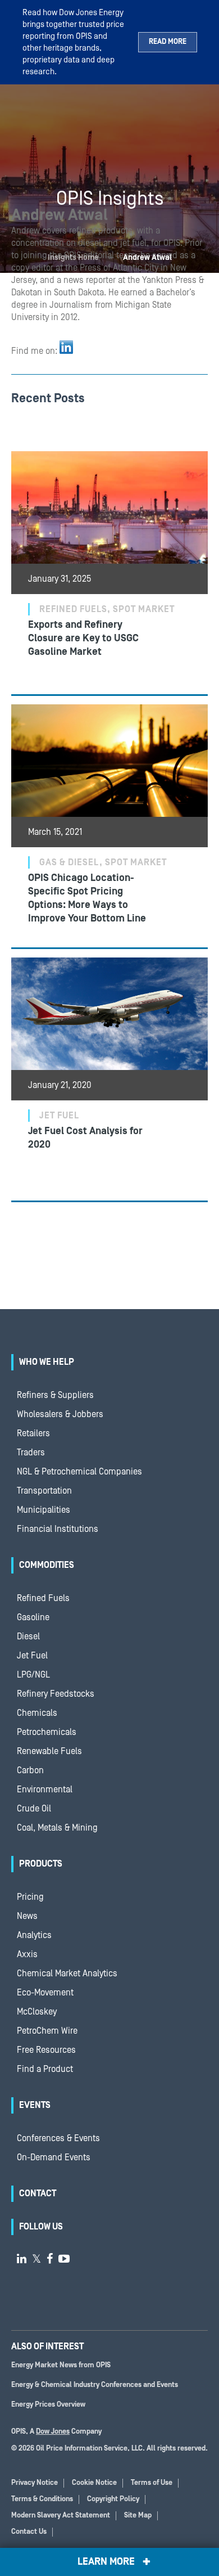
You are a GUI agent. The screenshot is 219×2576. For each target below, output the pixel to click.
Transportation (44, 1491)
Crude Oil (34, 1809)
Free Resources (46, 2050)
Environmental (45, 1790)
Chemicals (37, 1713)
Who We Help (47, 1362)
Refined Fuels (43, 1598)
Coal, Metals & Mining (57, 1828)
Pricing (30, 1897)
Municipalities (44, 1510)
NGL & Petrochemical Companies (79, 1472)
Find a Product (45, 2069)
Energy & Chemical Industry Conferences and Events (95, 2385)
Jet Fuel (32, 1656)
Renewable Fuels (49, 1751)
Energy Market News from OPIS (61, 2365)
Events (35, 2105)
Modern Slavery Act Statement (61, 2516)
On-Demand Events (54, 2157)
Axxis (27, 1954)
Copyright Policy (113, 2499)
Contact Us (29, 2532)
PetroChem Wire (47, 2031)
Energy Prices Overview (48, 2405)
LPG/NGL (33, 1675)
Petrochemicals (47, 1732)
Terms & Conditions (42, 2499)
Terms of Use (152, 2483)
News (27, 1916)
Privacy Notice (35, 2483)
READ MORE (168, 42)
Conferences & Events (58, 2138)
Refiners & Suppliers (55, 1395)
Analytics (34, 1935)
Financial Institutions (58, 1529)
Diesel (28, 1637)
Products (41, 1864)
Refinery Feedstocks (56, 1694)
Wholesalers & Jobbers (60, 1414)
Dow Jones (53, 2432)
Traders (31, 1453)
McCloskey (37, 2012)
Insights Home (73, 258)
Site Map (138, 2516)
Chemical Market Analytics (67, 1973)
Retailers (33, 1433)
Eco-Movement (45, 1993)
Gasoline (33, 1617)
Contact (38, 2193)
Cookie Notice (94, 2483)
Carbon (30, 1770)
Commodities (47, 1565)
